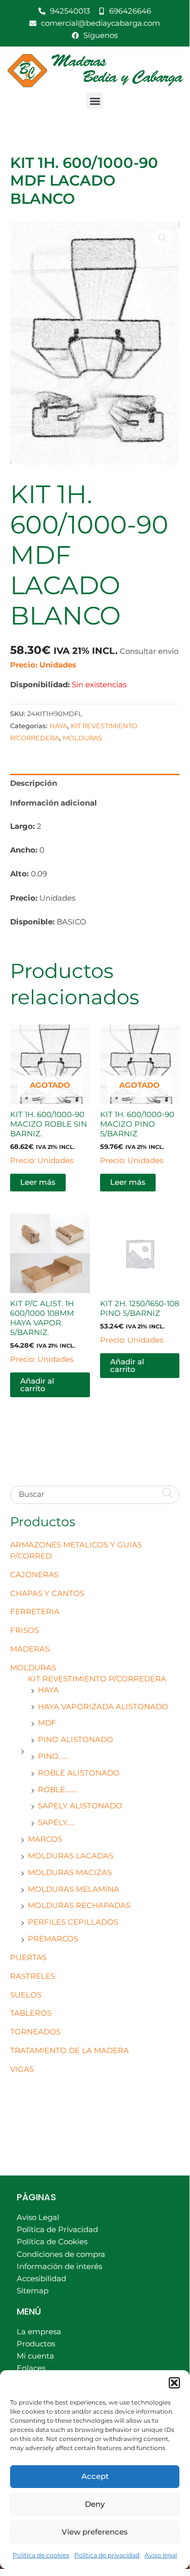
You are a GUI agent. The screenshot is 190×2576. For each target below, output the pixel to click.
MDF (47, 1723)
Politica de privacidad (107, 2555)
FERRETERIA (35, 1612)
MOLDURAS (33, 1668)
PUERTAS (28, 1958)
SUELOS (26, 1995)
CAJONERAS (34, 1575)
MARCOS (45, 1839)
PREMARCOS (53, 1939)
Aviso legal (161, 2555)
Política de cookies (41, 2555)
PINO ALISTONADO (76, 1740)
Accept (95, 2476)
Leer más (38, 1182)
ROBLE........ (58, 1790)
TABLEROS (31, 2013)
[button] (174, 2383)
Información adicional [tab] (54, 803)
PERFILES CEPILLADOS (73, 1922)
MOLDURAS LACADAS (70, 1856)
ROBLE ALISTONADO (79, 1773)
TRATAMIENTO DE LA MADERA (69, 2051)
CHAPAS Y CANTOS (47, 1593)
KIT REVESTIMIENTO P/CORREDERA (97, 1679)
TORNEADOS (35, 2032)
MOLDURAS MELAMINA (74, 1889)
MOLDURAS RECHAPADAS (79, 1905)
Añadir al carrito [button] (37, 1385)
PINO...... (53, 1756)
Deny (95, 2504)
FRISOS (25, 1630)
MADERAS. (31, 1649)
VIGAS (22, 2069)
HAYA (49, 1690)
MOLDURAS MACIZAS (70, 1873)
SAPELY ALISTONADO (80, 1806)
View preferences (95, 2532)
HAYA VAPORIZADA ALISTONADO (103, 1707)
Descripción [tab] (34, 783)
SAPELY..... (56, 1823)
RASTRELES (33, 1976)
